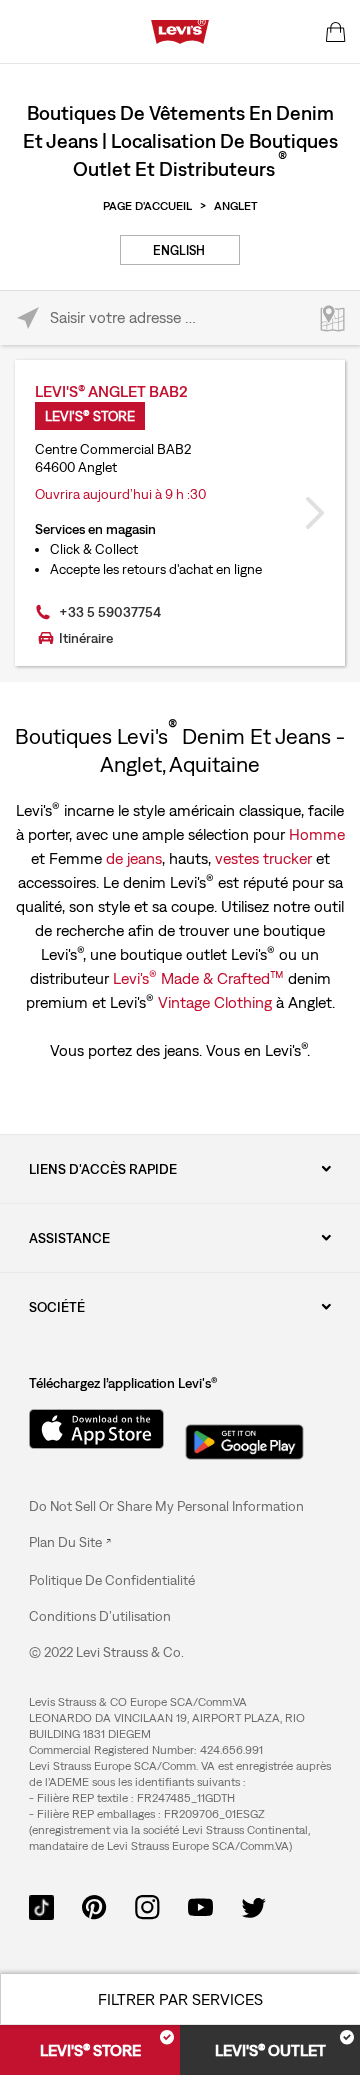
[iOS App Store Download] (89, 1429)
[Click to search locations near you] (27, 318)
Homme (317, 834)
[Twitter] (253, 1905)
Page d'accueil (147, 206)
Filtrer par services (180, 1999)
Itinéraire (86, 638)
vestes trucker (263, 858)
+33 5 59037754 (110, 612)
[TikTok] (41, 1905)
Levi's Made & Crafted (198, 977)
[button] (112, 1580)
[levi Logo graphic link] (180, 30)
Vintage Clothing (215, 1002)
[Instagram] (147, 1905)
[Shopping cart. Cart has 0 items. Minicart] (336, 32)
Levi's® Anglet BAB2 (111, 391)
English (179, 250)
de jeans (134, 858)
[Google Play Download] (244, 1436)
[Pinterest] (94, 1905)
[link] (70, 1542)
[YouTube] (200, 1905)
